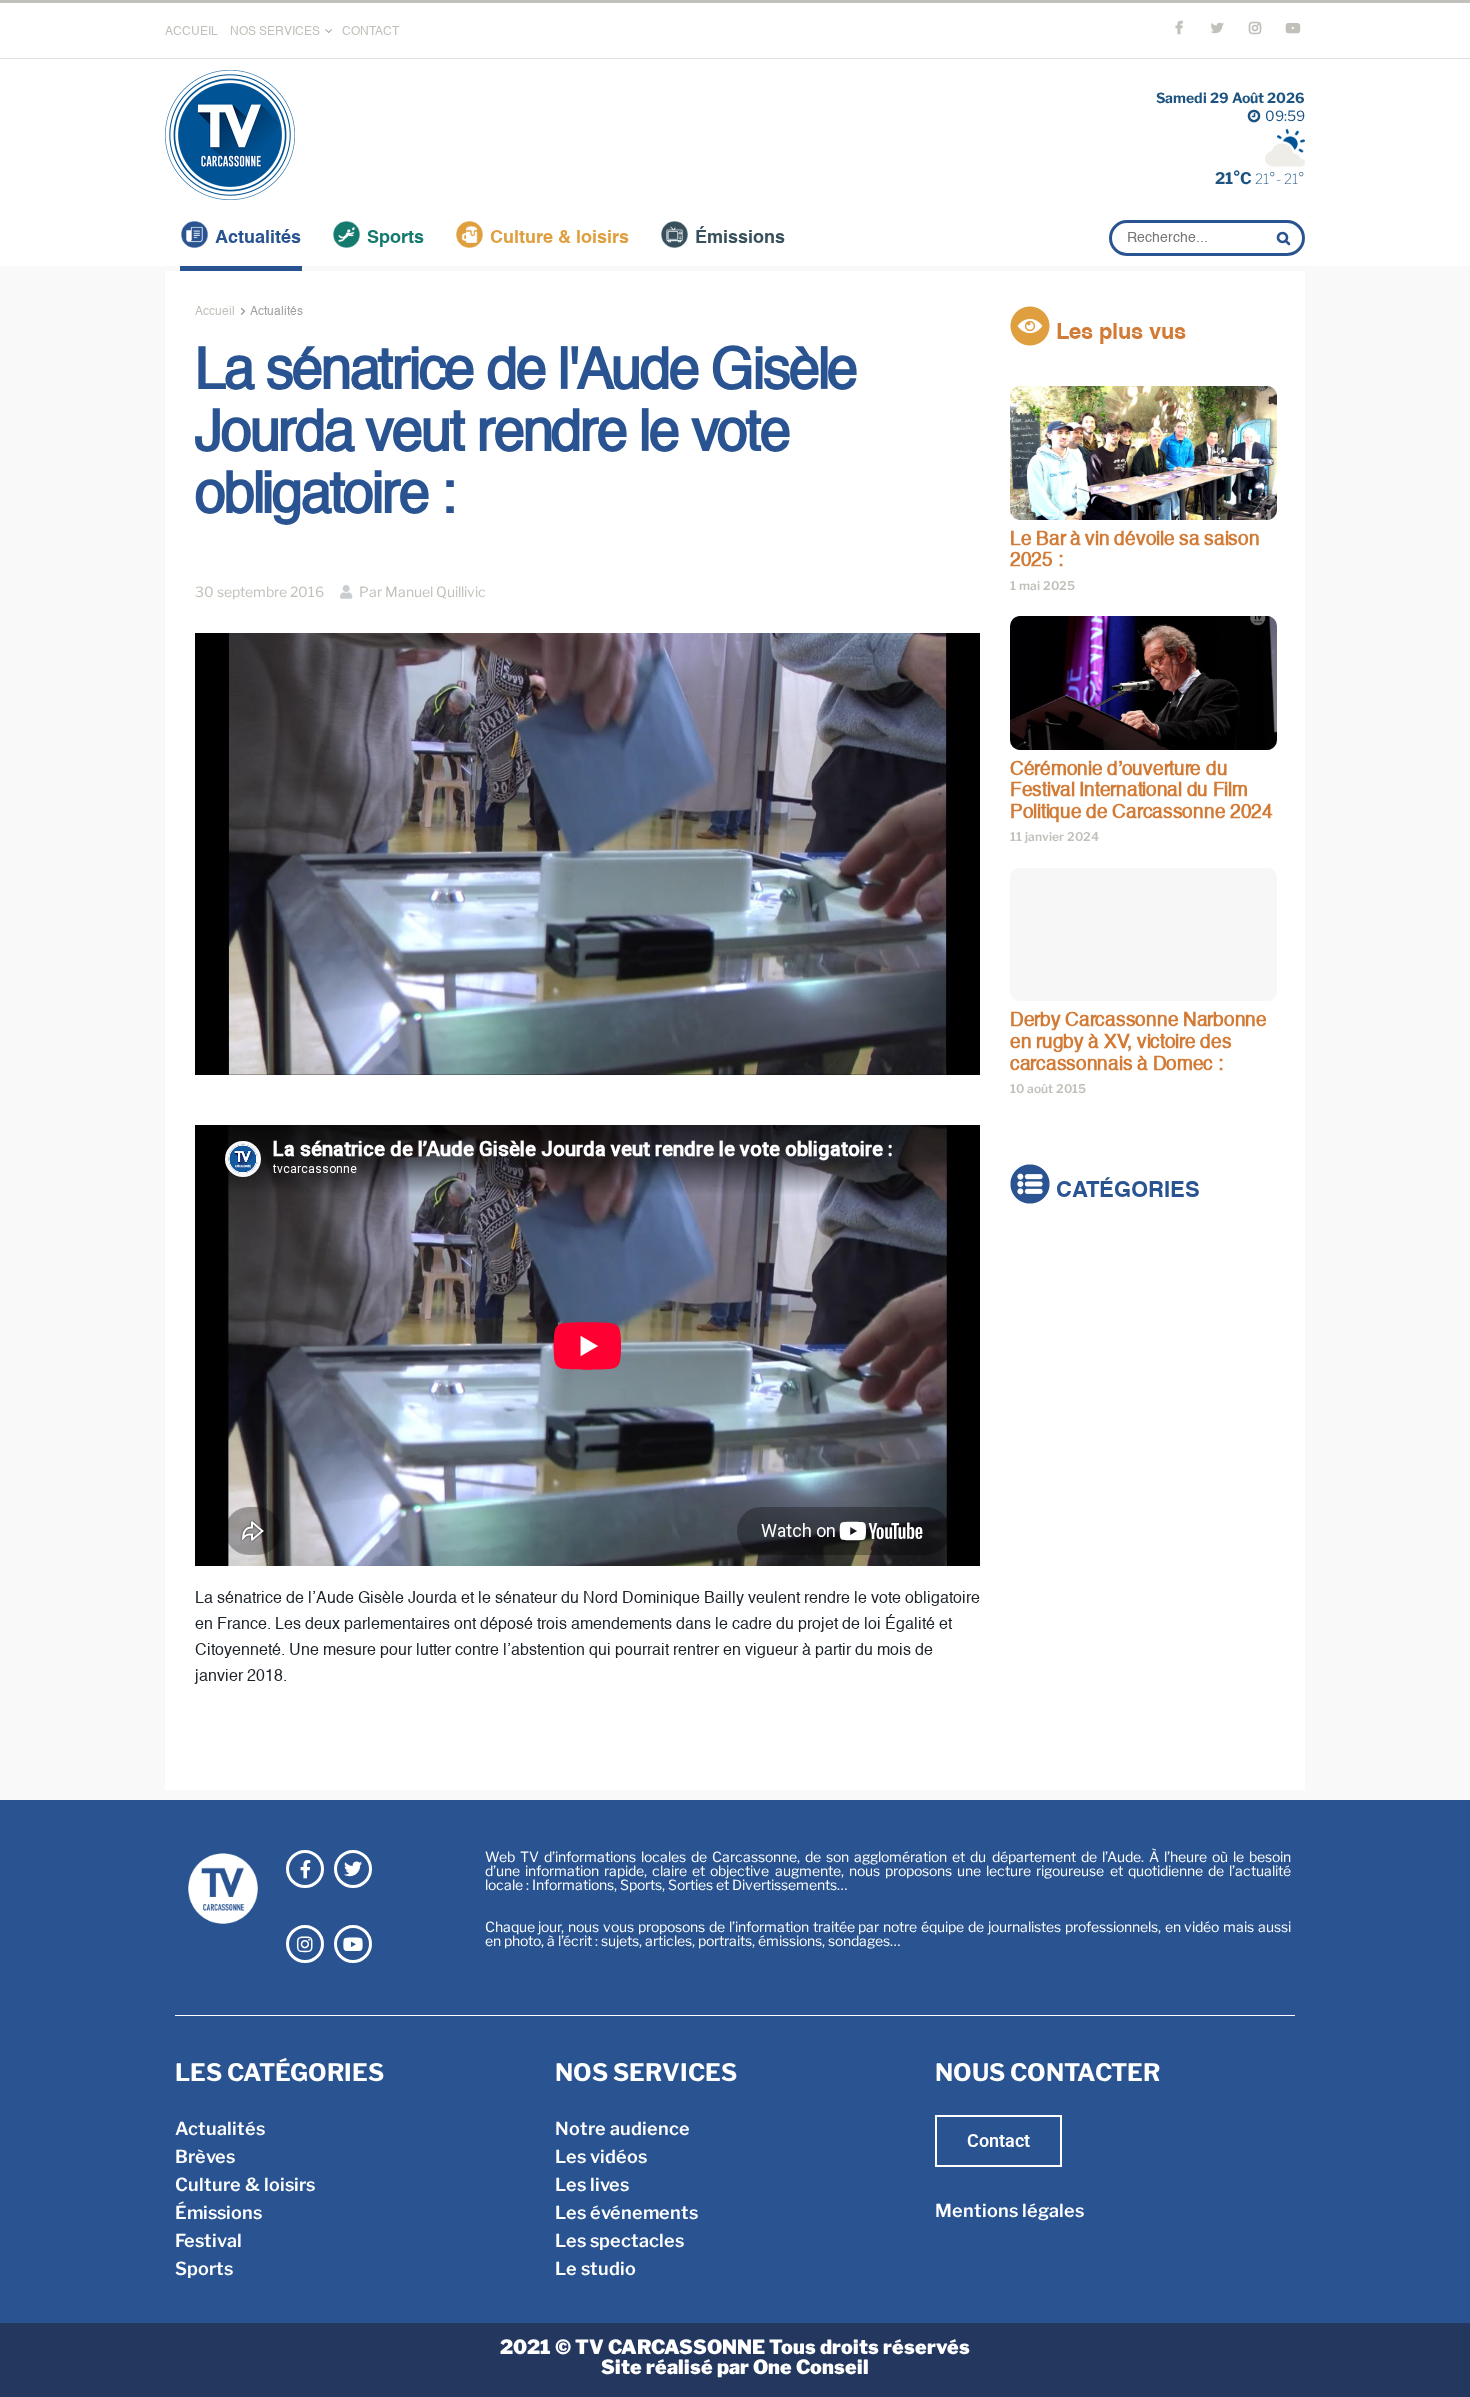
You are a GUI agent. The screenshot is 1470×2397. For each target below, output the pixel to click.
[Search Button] (1286, 238)
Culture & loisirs (559, 238)
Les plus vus (1118, 333)
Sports (395, 238)
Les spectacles (619, 2240)
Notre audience (622, 2128)
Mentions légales (1009, 2210)
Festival (1043, 1369)
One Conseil (811, 2367)
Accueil (215, 312)
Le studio (595, 2268)
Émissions (740, 238)
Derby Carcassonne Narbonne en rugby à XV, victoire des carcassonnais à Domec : (1138, 1042)
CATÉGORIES (1125, 1192)
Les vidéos (601, 2156)
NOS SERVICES (275, 32)
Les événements (626, 2212)
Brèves (1040, 1285)
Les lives (592, 2184)
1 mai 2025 (1042, 585)
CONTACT (370, 32)
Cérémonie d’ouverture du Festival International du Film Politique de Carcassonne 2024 (1141, 791)
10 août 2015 (1048, 1088)
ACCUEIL (191, 32)
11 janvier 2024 (1054, 836)
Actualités (258, 238)
